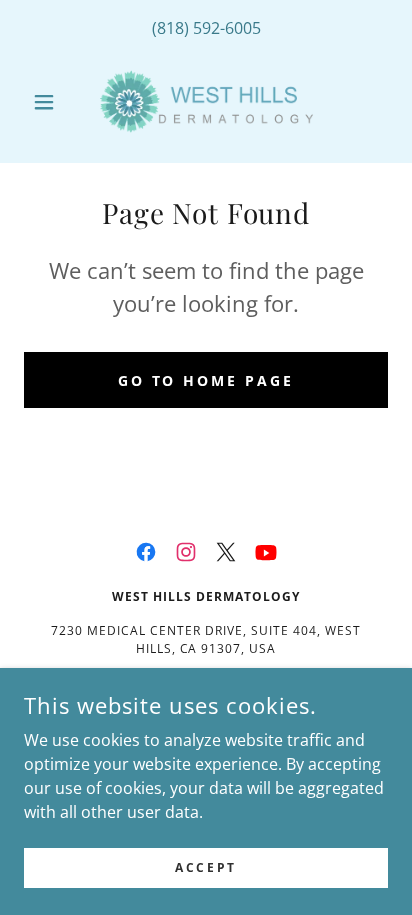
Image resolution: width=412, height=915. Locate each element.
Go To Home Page (206, 380)
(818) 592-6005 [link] (206, 28)
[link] (206, 101)
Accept (205, 867)
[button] (51, 102)
